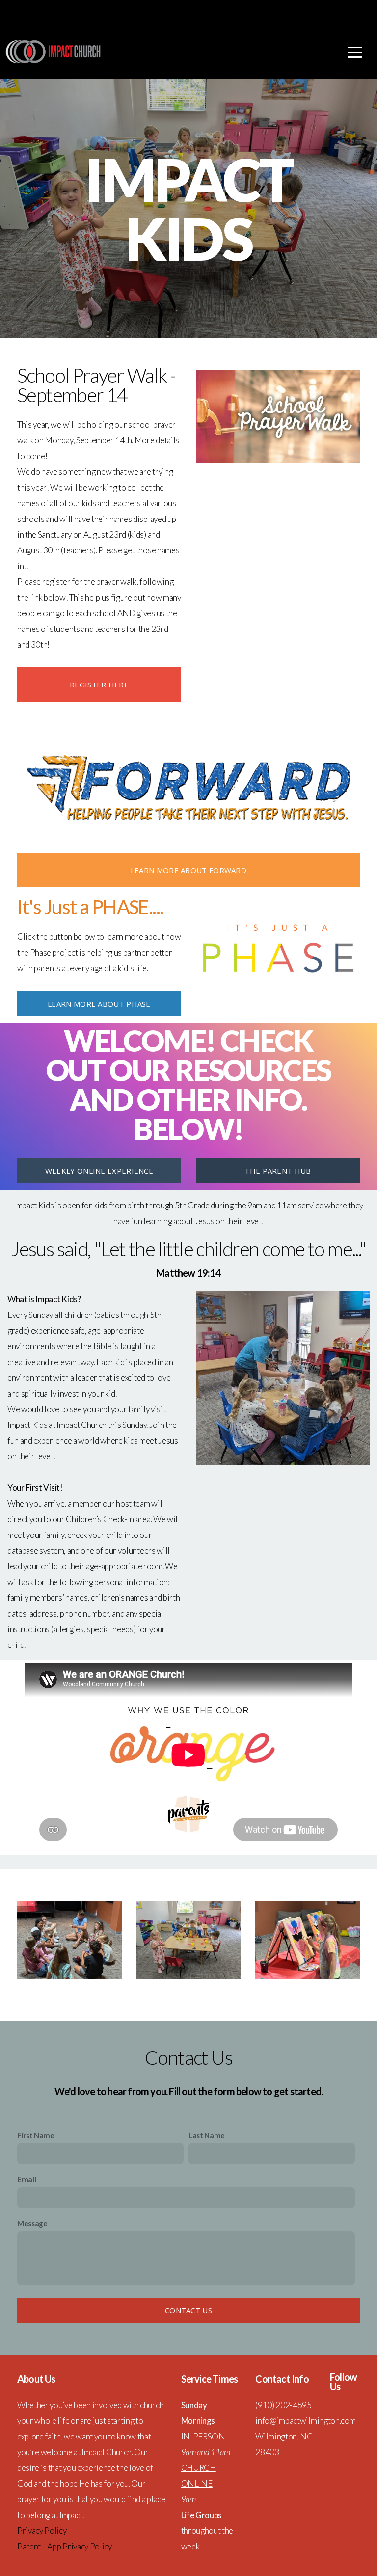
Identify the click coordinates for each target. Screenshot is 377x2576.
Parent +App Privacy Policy (65, 2546)
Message (32, 2223)
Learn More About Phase (99, 1004)
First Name (36, 2135)
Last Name (207, 2135)
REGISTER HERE (99, 685)
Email (27, 2179)
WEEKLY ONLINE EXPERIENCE (99, 1171)
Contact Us (188, 2310)
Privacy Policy (42, 2531)
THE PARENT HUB (278, 1171)
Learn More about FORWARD (188, 870)
